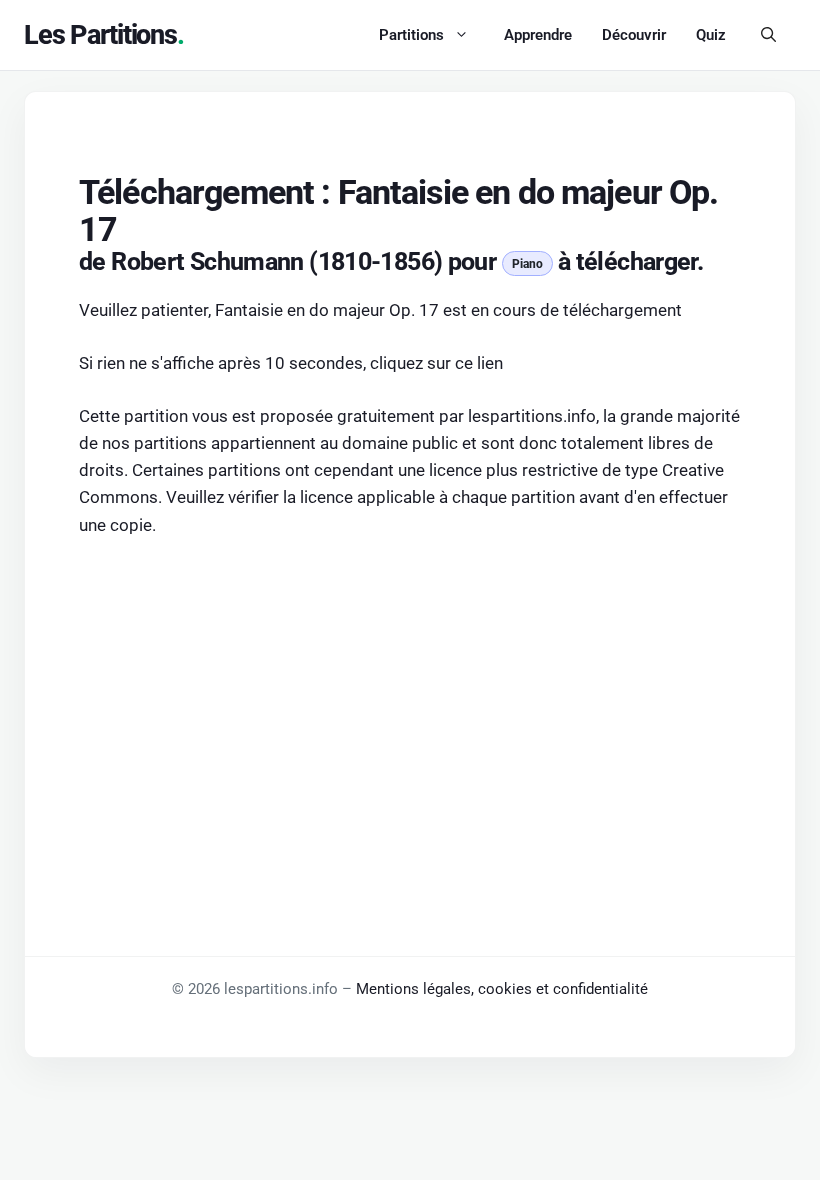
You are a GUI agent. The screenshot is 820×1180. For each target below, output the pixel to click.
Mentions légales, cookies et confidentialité (502, 989)
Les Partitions (100, 35)
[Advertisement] (410, 704)
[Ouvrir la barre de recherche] (768, 35)
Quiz (711, 35)
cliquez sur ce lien (436, 363)
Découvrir (634, 35)
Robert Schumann (207, 261)
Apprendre (538, 35)
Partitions (411, 35)
